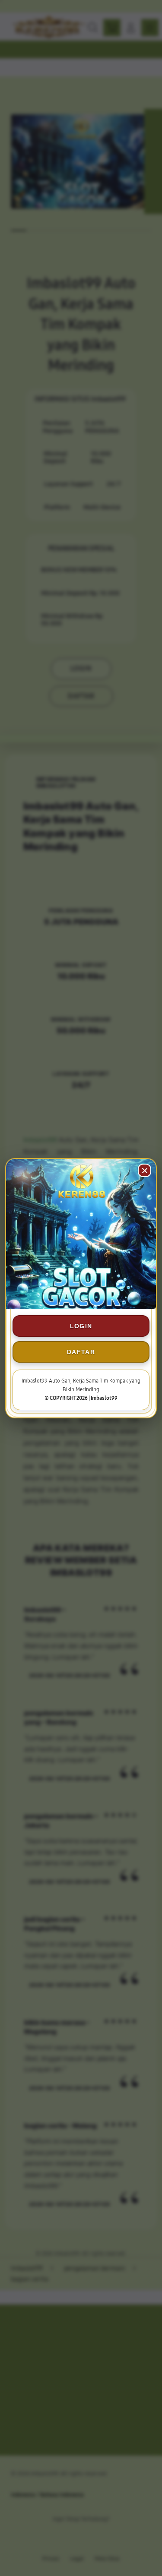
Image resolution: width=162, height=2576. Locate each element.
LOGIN (81, 1326)
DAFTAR (81, 1352)
